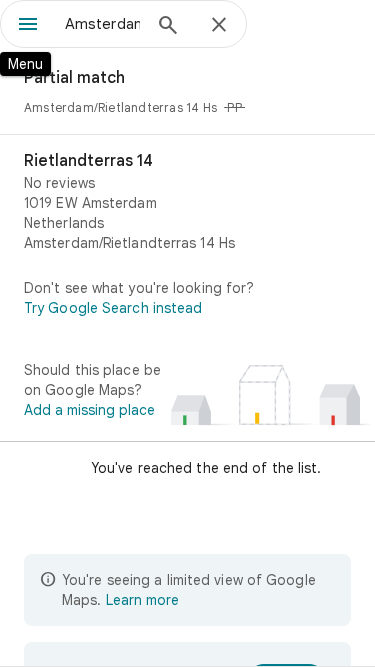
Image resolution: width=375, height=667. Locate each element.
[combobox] (102, 24)
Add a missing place (89, 410)
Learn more (142, 600)
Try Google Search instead (113, 308)
